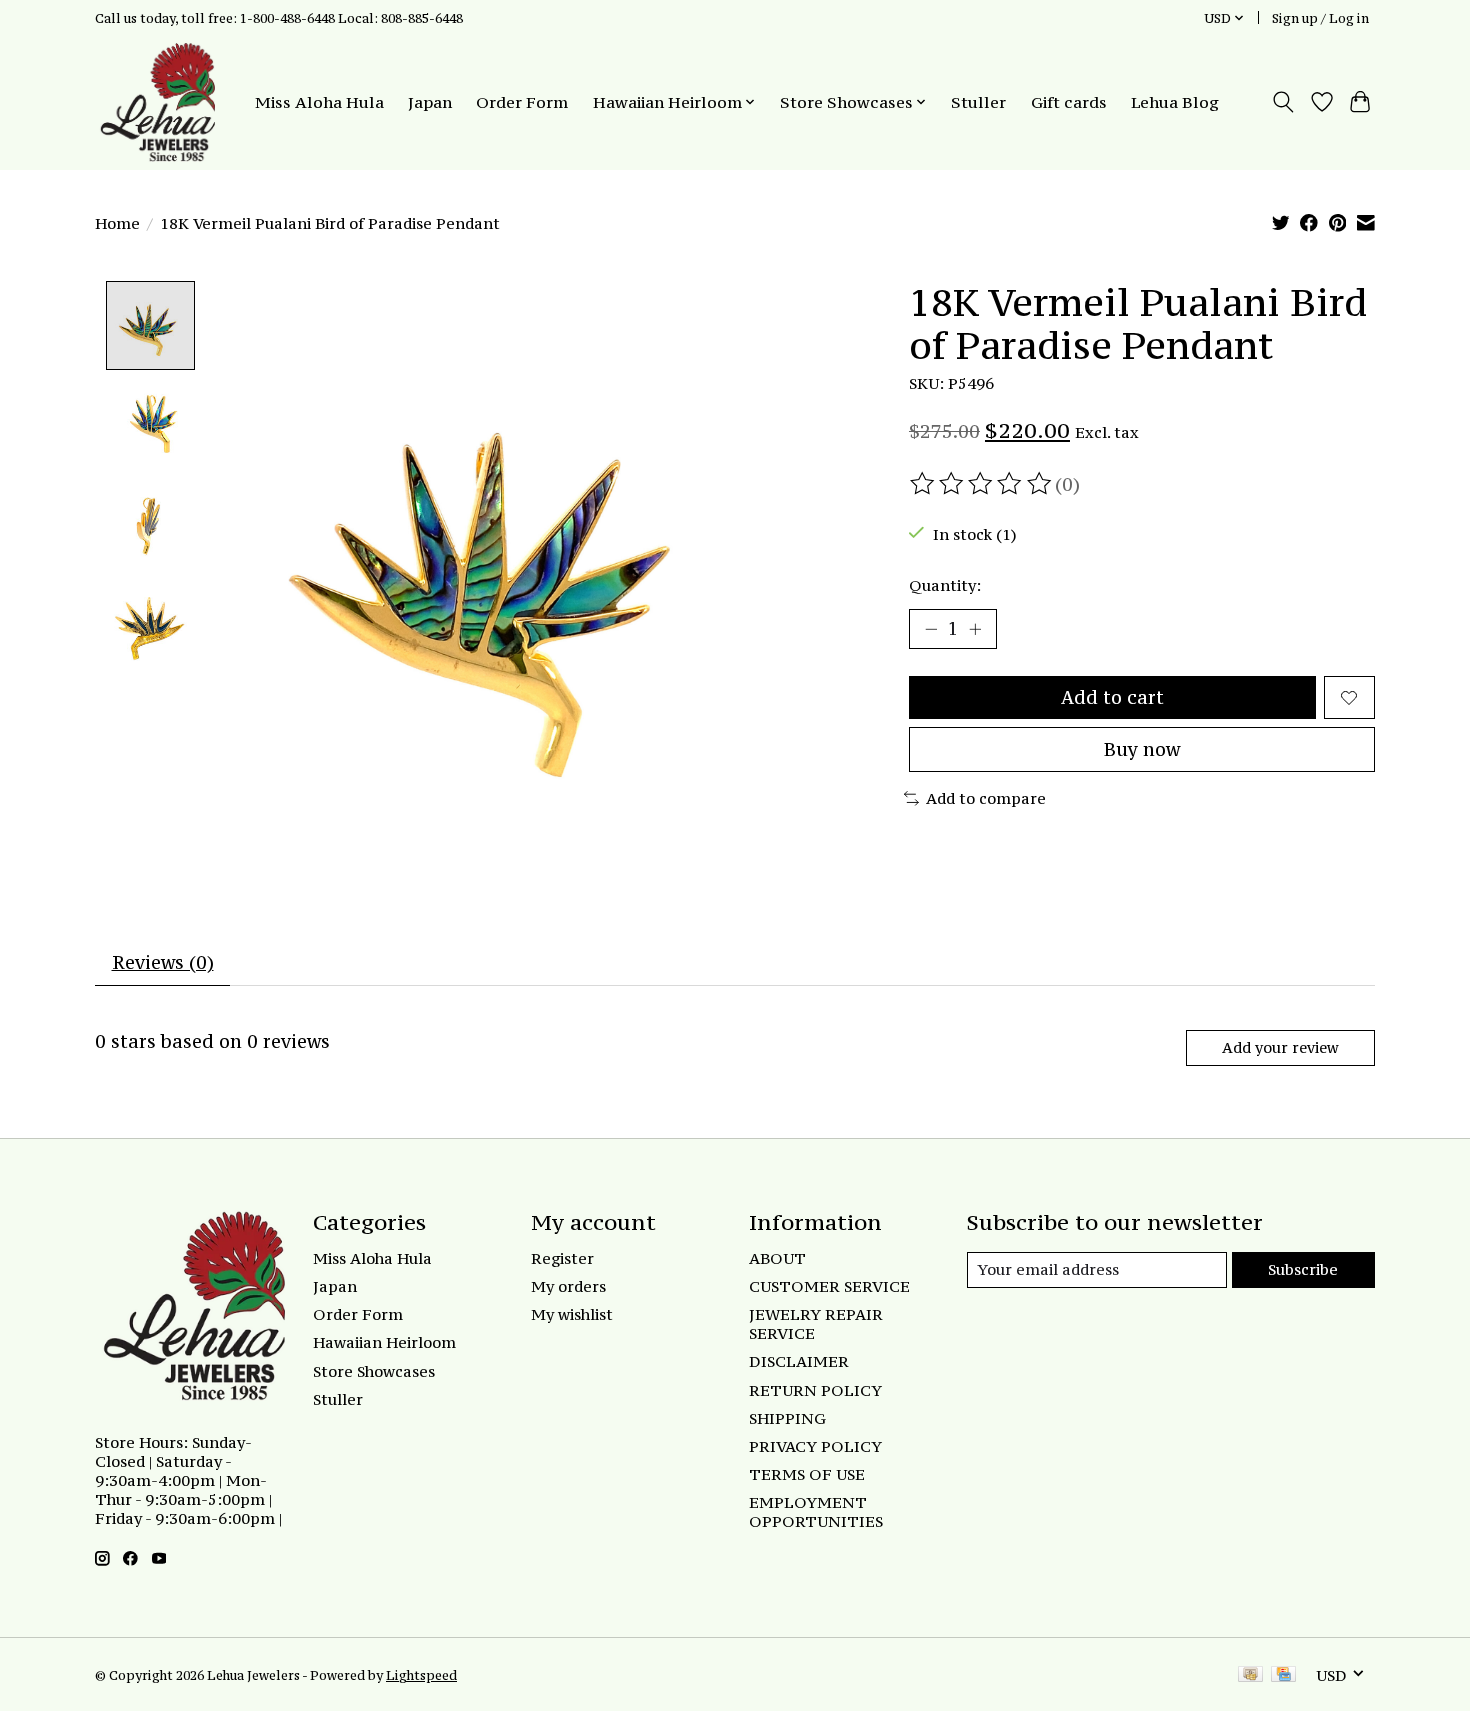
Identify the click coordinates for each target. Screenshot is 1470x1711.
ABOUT (777, 1258)
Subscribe (1303, 1269)
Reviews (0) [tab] (163, 962)
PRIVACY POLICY (815, 1446)
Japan (430, 102)
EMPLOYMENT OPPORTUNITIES (816, 1512)
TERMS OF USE (807, 1474)
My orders (568, 1286)
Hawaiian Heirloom (384, 1342)
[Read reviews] (982, 484)
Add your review (1280, 1047)
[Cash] (1250, 1675)
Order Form (522, 102)
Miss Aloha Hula (319, 102)
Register (562, 1258)
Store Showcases (374, 1371)
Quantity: (945, 585)
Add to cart (1112, 697)
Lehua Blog (1175, 102)
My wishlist (572, 1314)
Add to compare (986, 798)
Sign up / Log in (1320, 18)
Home (117, 223)
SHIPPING (787, 1418)
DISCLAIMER (799, 1361)
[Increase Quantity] (975, 629)
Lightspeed (421, 1675)
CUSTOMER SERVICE (829, 1286)
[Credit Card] (1283, 1675)
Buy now (1142, 749)
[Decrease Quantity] (931, 629)
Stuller (978, 102)
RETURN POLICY (815, 1390)
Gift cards (1069, 102)
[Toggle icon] (1283, 102)
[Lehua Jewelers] (155, 102)
